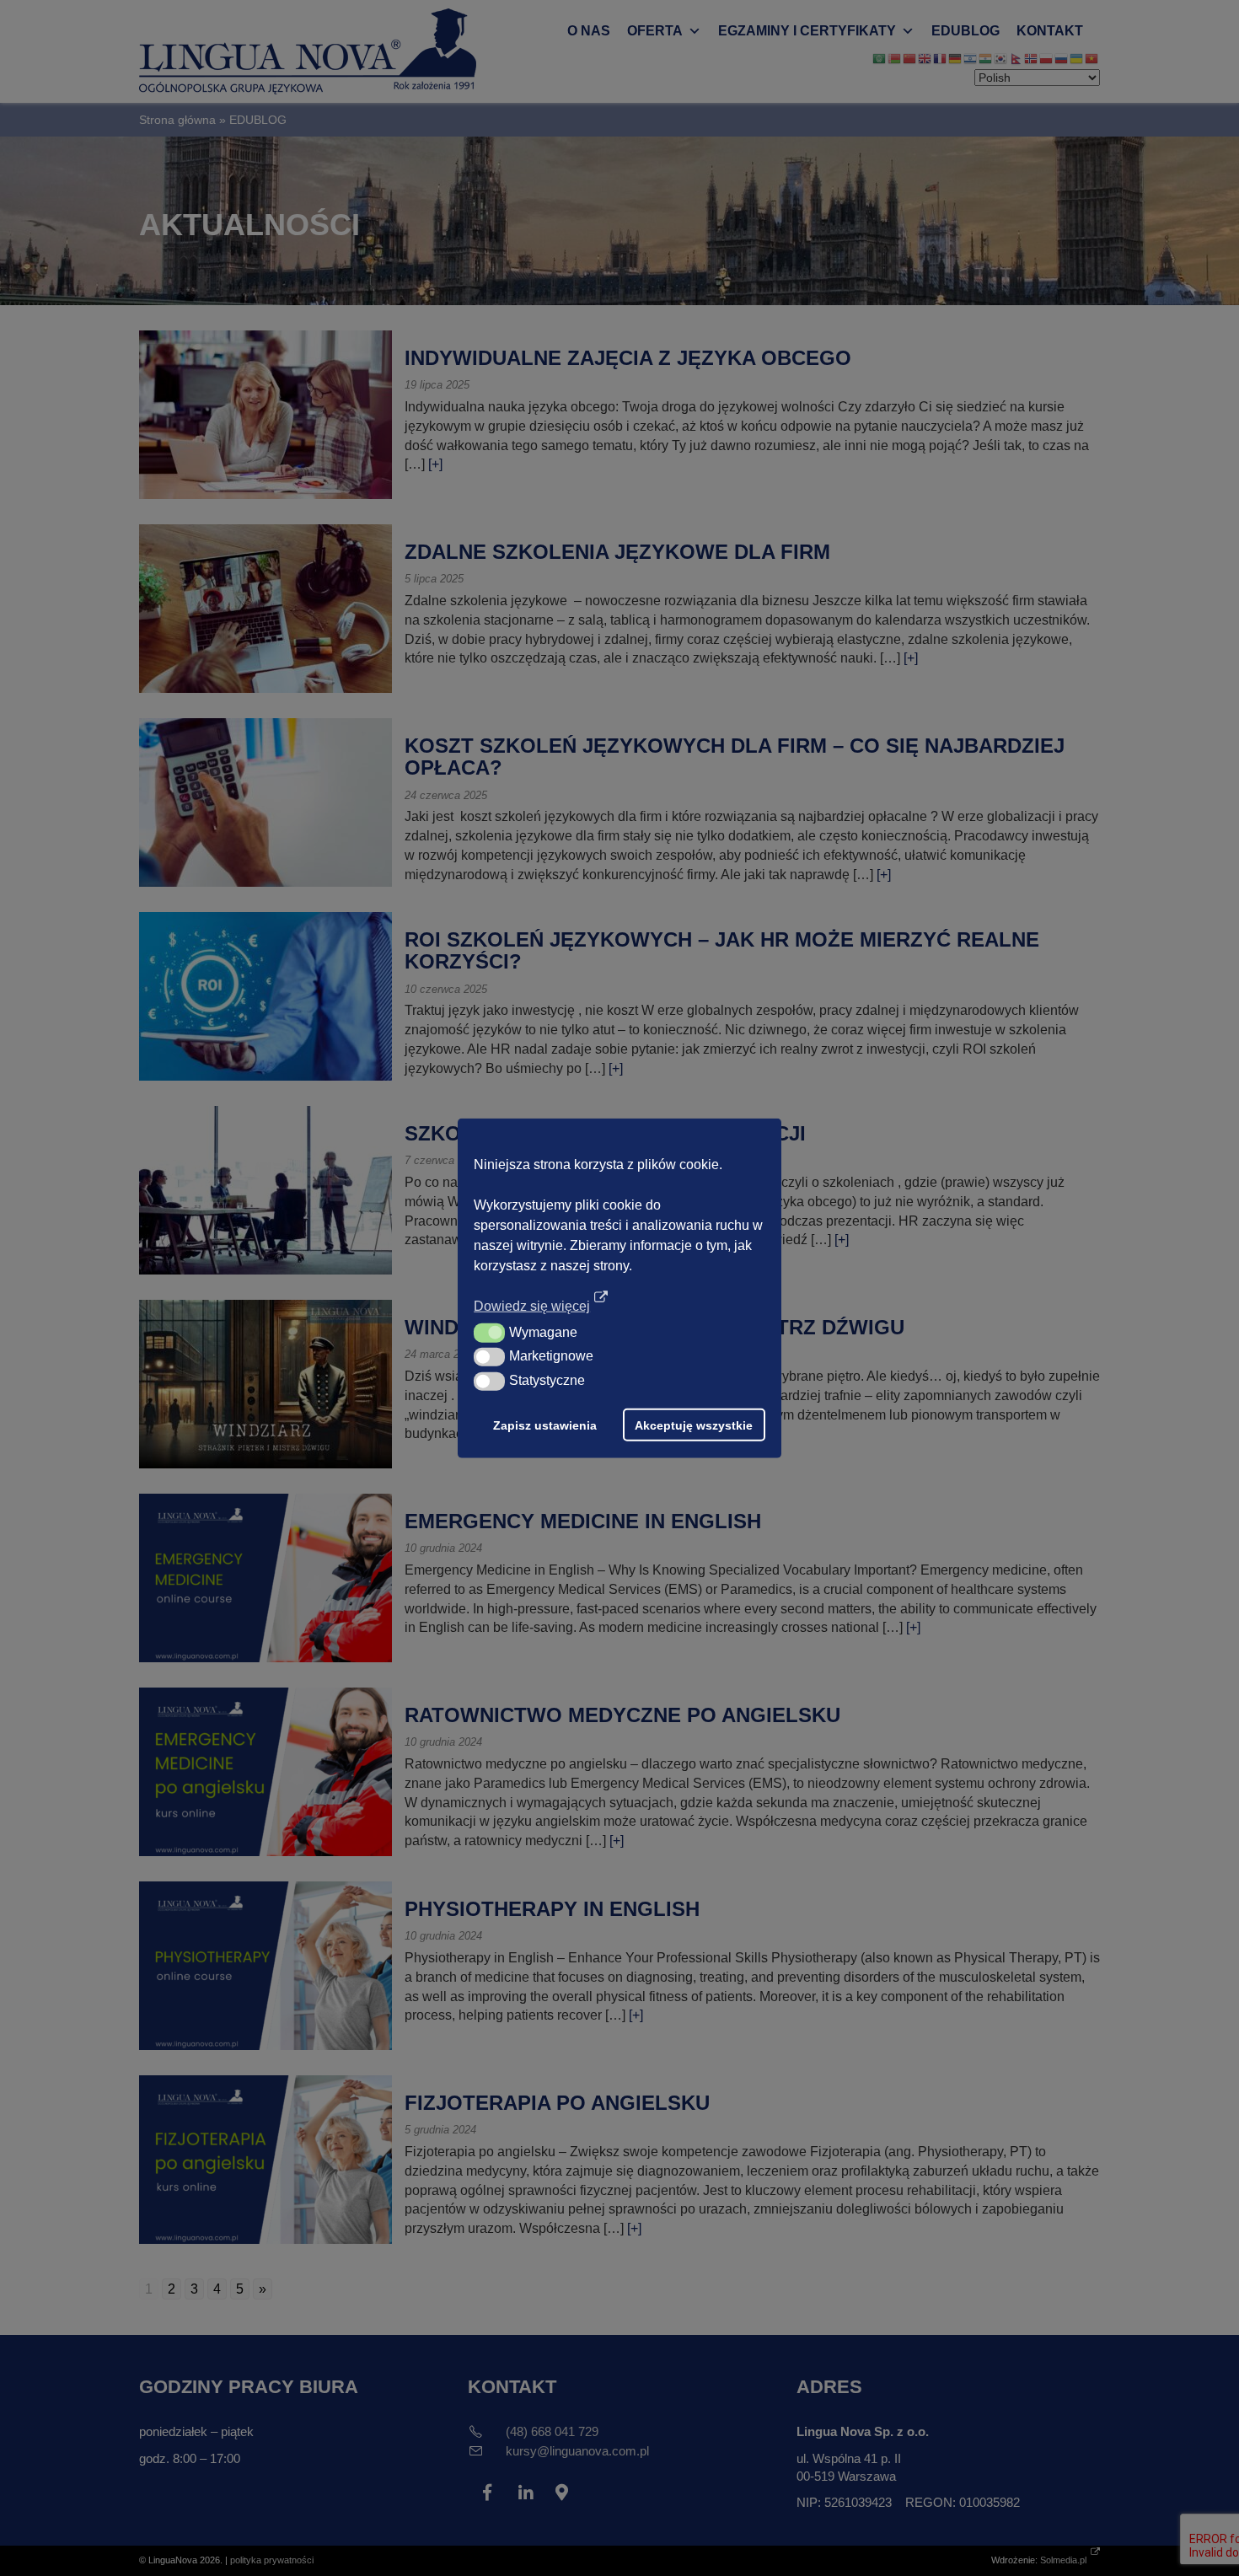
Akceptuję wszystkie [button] (694, 1425)
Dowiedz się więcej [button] (532, 1306)
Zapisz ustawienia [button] (545, 1425)
